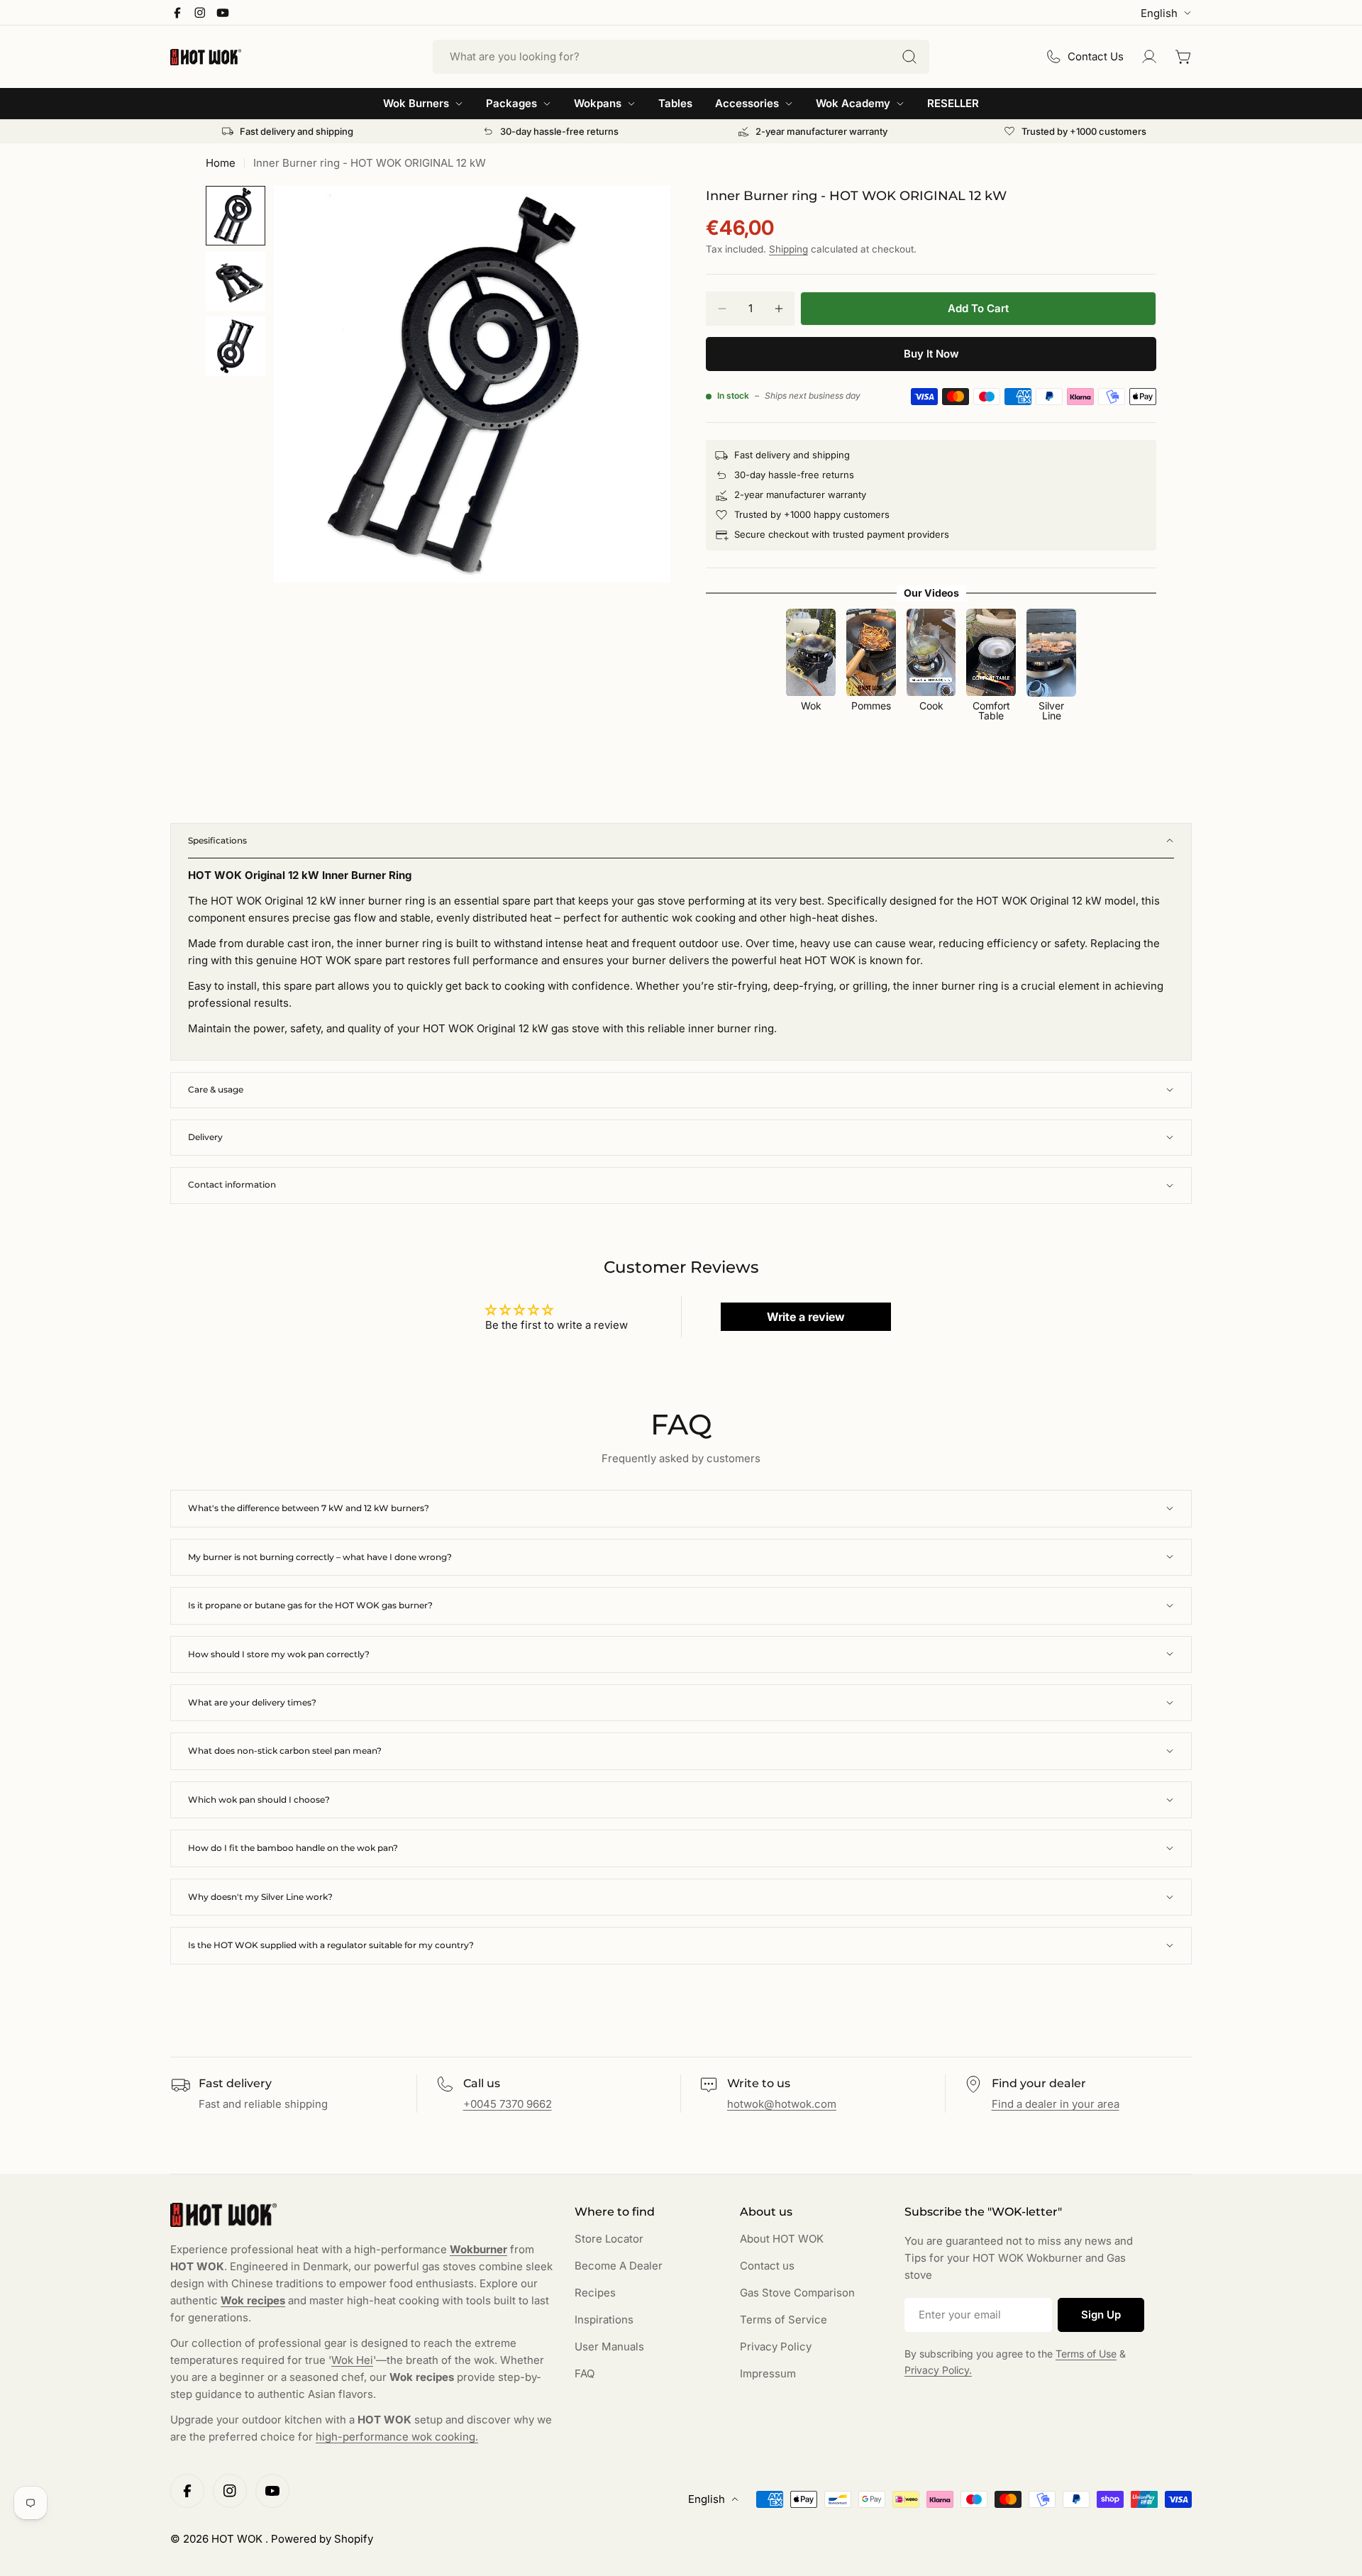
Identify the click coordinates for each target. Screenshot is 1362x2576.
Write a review (806, 1317)
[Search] (909, 57)
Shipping (788, 249)
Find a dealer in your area (1056, 2104)
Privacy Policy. (938, 2370)
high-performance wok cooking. (397, 2437)
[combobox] (681, 57)
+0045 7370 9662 (508, 2104)
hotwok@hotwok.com (782, 2104)
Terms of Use (1086, 2354)
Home (221, 163)
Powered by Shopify (322, 2539)
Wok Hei (352, 2360)
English (1159, 13)
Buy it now (931, 354)
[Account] (1149, 57)
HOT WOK (238, 2539)
